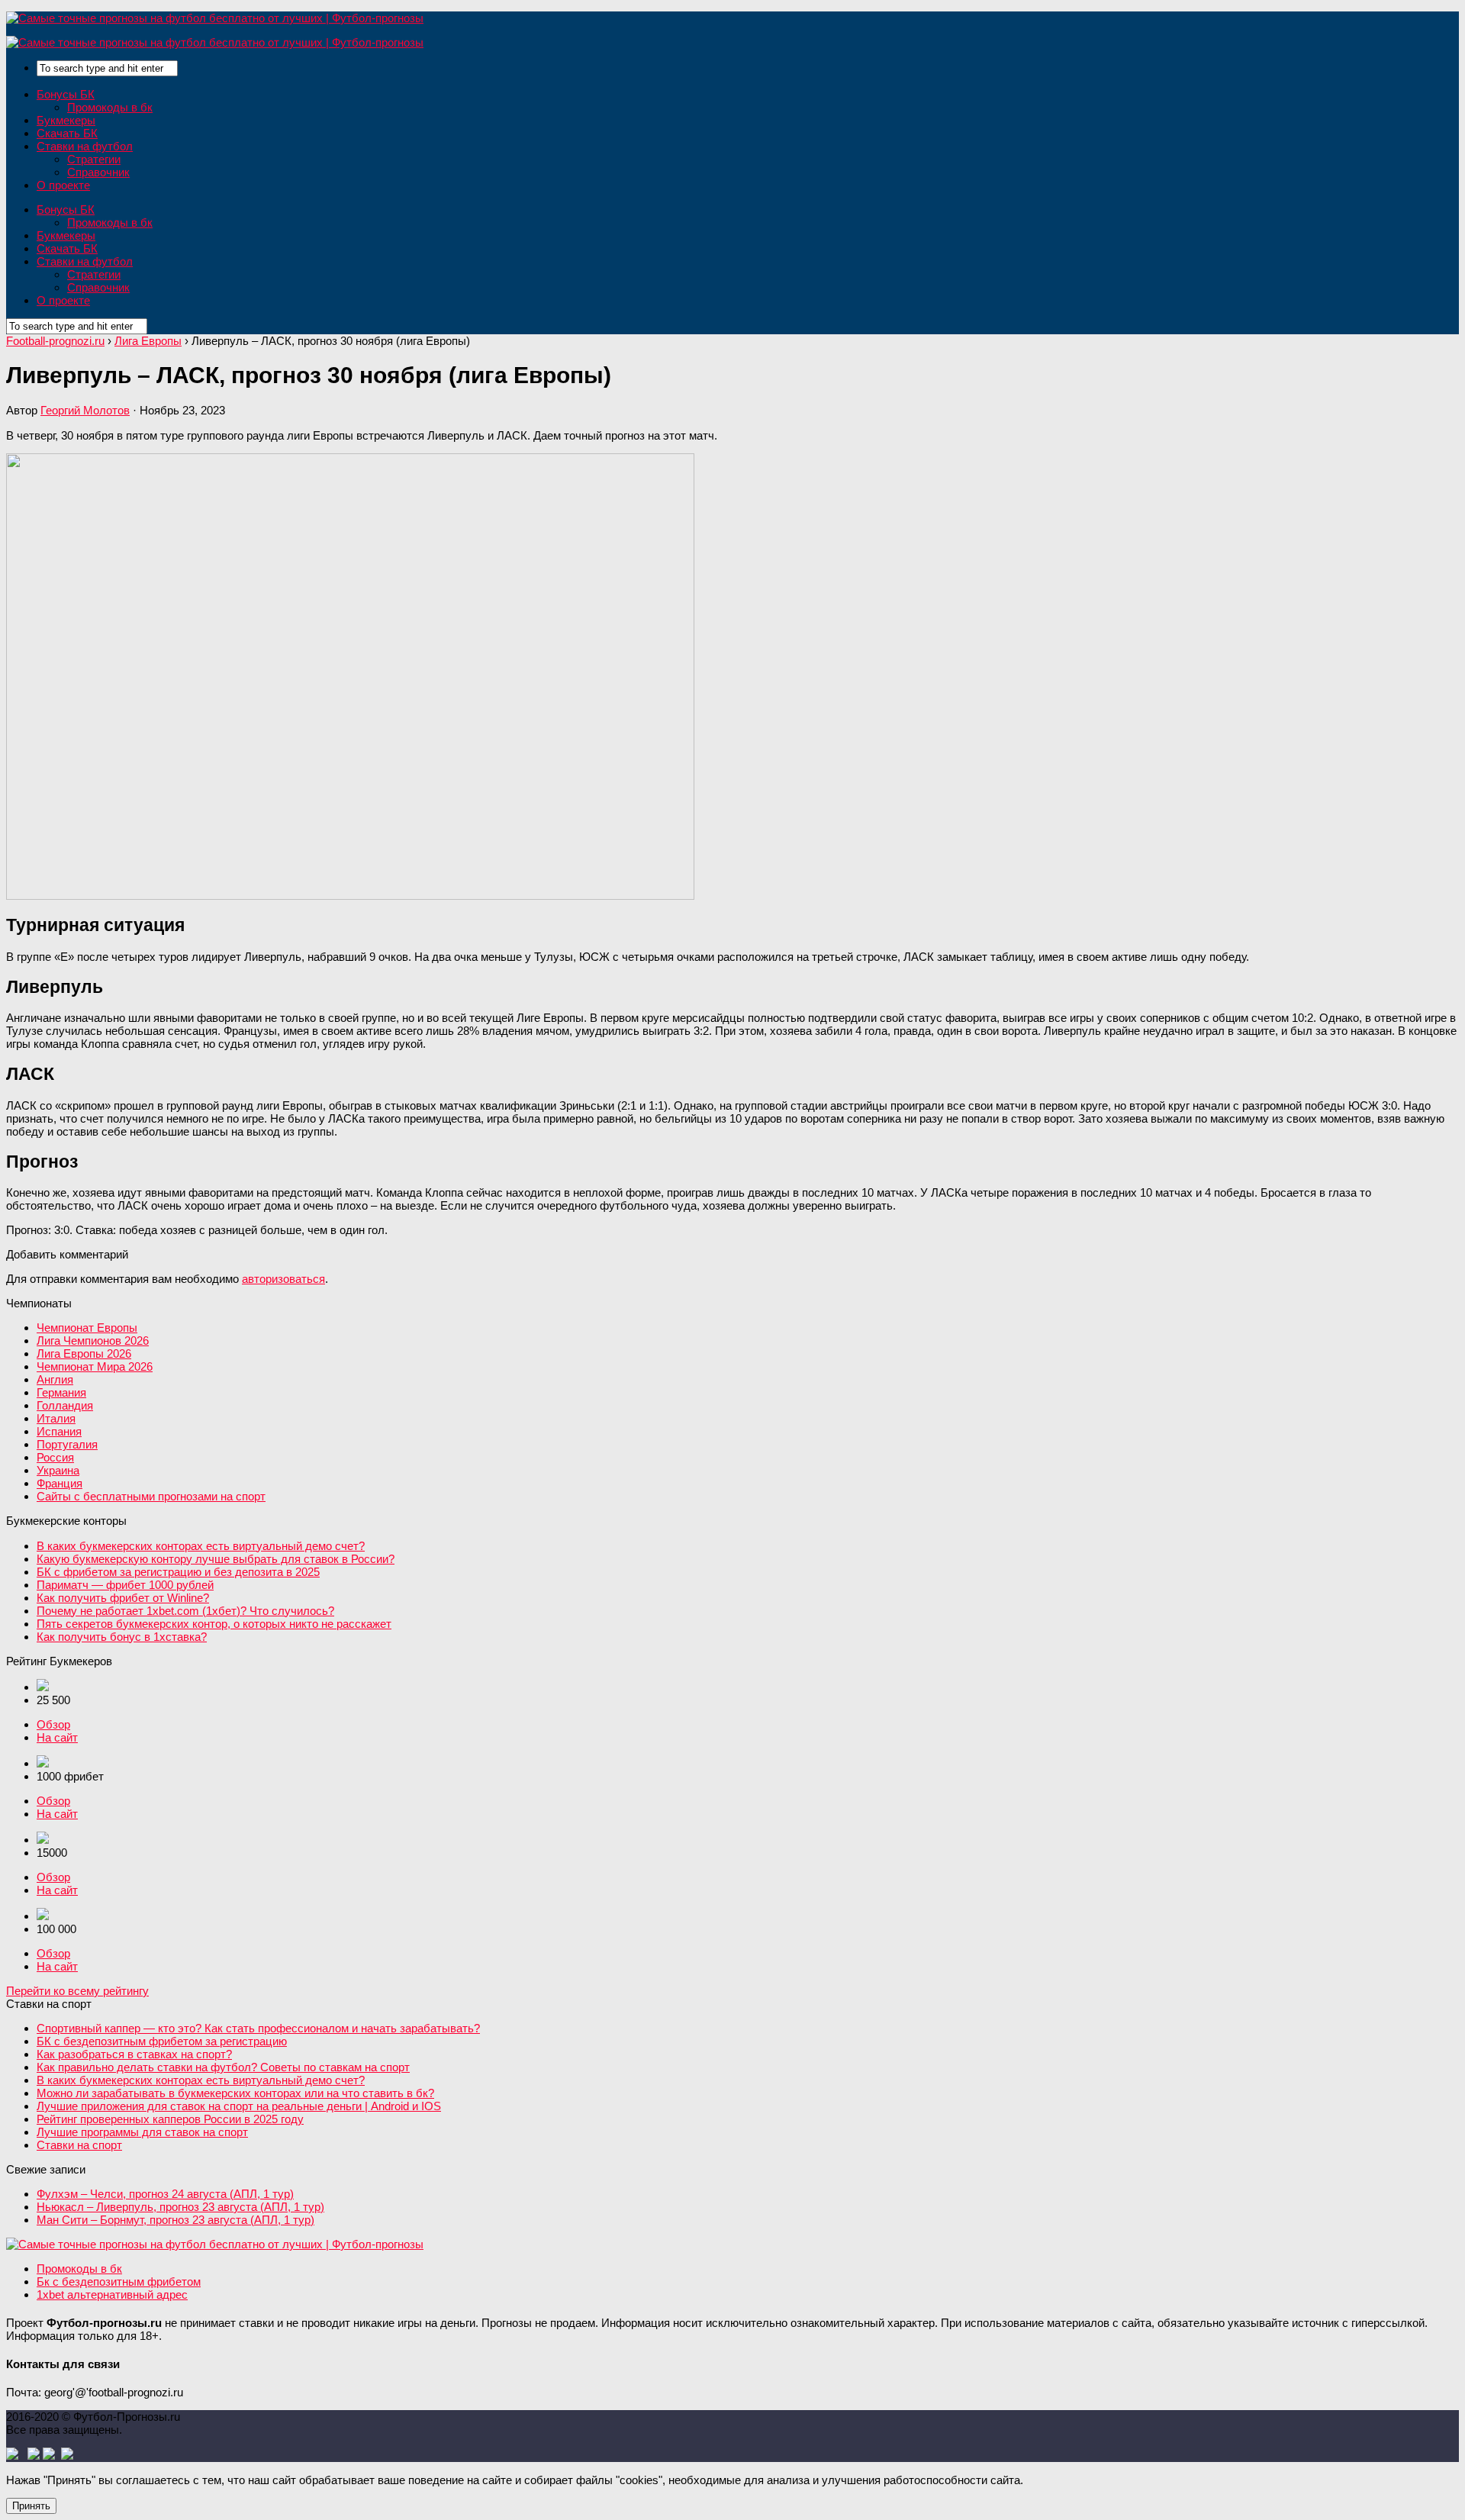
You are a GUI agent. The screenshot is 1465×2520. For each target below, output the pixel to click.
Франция (60, 1483)
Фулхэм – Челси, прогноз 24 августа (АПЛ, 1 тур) (165, 2194)
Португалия (67, 1444)
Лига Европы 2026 (84, 1353)
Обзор (53, 1724)
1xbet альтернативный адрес (112, 2294)
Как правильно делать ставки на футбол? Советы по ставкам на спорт (223, 2067)
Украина (58, 1470)
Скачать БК (67, 133)
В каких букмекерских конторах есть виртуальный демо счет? (201, 1546)
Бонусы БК (66, 94)
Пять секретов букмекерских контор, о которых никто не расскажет (214, 1624)
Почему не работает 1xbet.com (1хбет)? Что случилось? (185, 1611)
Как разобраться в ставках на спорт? (134, 2054)
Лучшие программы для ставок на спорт (142, 2132)
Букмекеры (66, 120)
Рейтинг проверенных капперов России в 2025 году (170, 2119)
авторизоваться (283, 1279)
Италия (56, 1418)
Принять (31, 2506)
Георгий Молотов (85, 410)
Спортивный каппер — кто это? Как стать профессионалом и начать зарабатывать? (258, 2028)
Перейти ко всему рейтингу (77, 1991)
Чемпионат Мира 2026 (95, 1366)
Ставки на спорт (79, 2145)
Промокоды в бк (110, 107)
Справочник (98, 172)
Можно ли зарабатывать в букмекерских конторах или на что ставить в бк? (235, 2093)
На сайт (57, 1737)
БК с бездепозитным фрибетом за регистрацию (162, 2041)
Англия (55, 1379)
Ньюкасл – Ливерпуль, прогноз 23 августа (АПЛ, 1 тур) (180, 2207)
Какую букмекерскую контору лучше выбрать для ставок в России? (216, 1559)
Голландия (65, 1405)
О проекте (63, 185)
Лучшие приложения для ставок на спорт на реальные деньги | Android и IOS (239, 2106)
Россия (55, 1457)
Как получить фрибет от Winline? (123, 1598)
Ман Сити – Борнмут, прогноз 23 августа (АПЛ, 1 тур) (175, 2220)
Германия (61, 1392)
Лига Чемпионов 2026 (93, 1341)
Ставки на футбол (85, 146)
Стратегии (94, 159)
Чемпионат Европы (87, 1328)
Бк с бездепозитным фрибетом (119, 2282)
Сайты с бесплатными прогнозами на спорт (151, 1496)
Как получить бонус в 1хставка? (122, 1637)
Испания (59, 1431)
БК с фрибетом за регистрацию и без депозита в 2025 (178, 1572)
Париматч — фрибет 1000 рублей (125, 1585)
